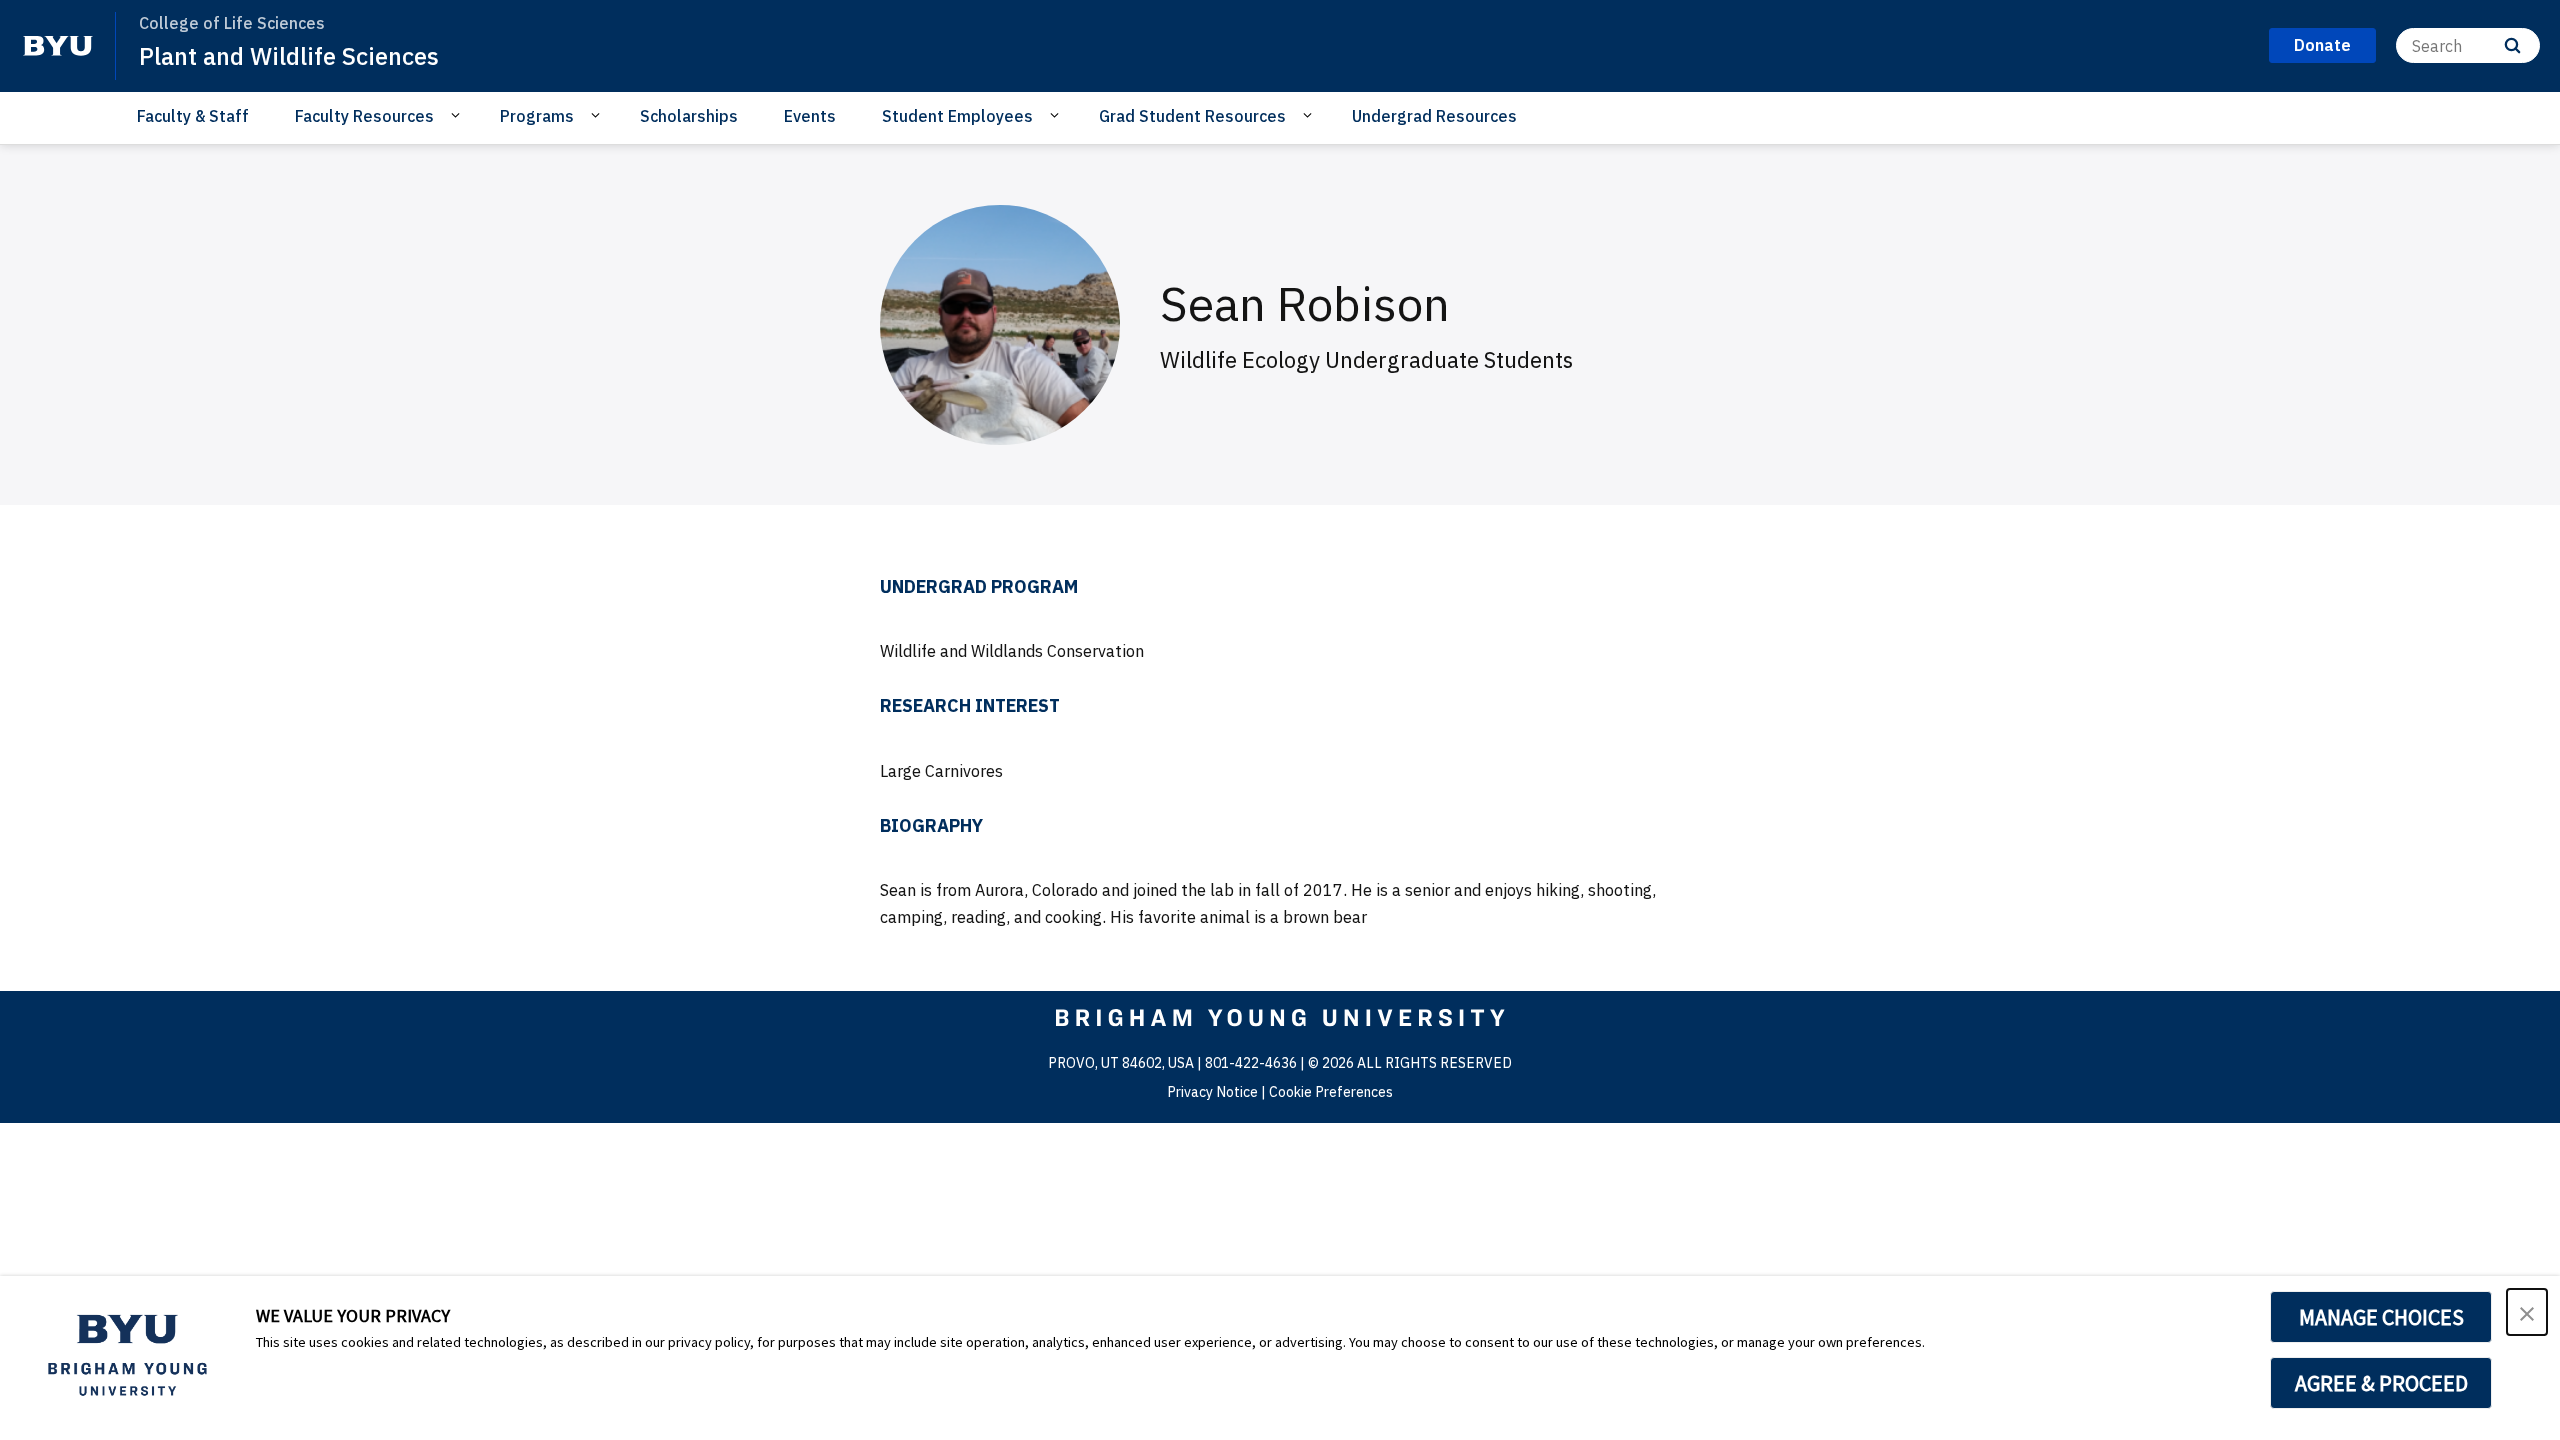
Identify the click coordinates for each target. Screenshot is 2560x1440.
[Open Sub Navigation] (458, 115)
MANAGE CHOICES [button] (2381, 1317)
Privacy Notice (1212, 1092)
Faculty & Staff (193, 116)
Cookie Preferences (1331, 1092)
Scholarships (689, 116)
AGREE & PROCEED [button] (2381, 1383)
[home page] (58, 46)
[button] (2527, 1312)
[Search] (2512, 45)
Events (810, 116)
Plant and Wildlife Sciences (289, 56)
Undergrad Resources (1434, 116)
